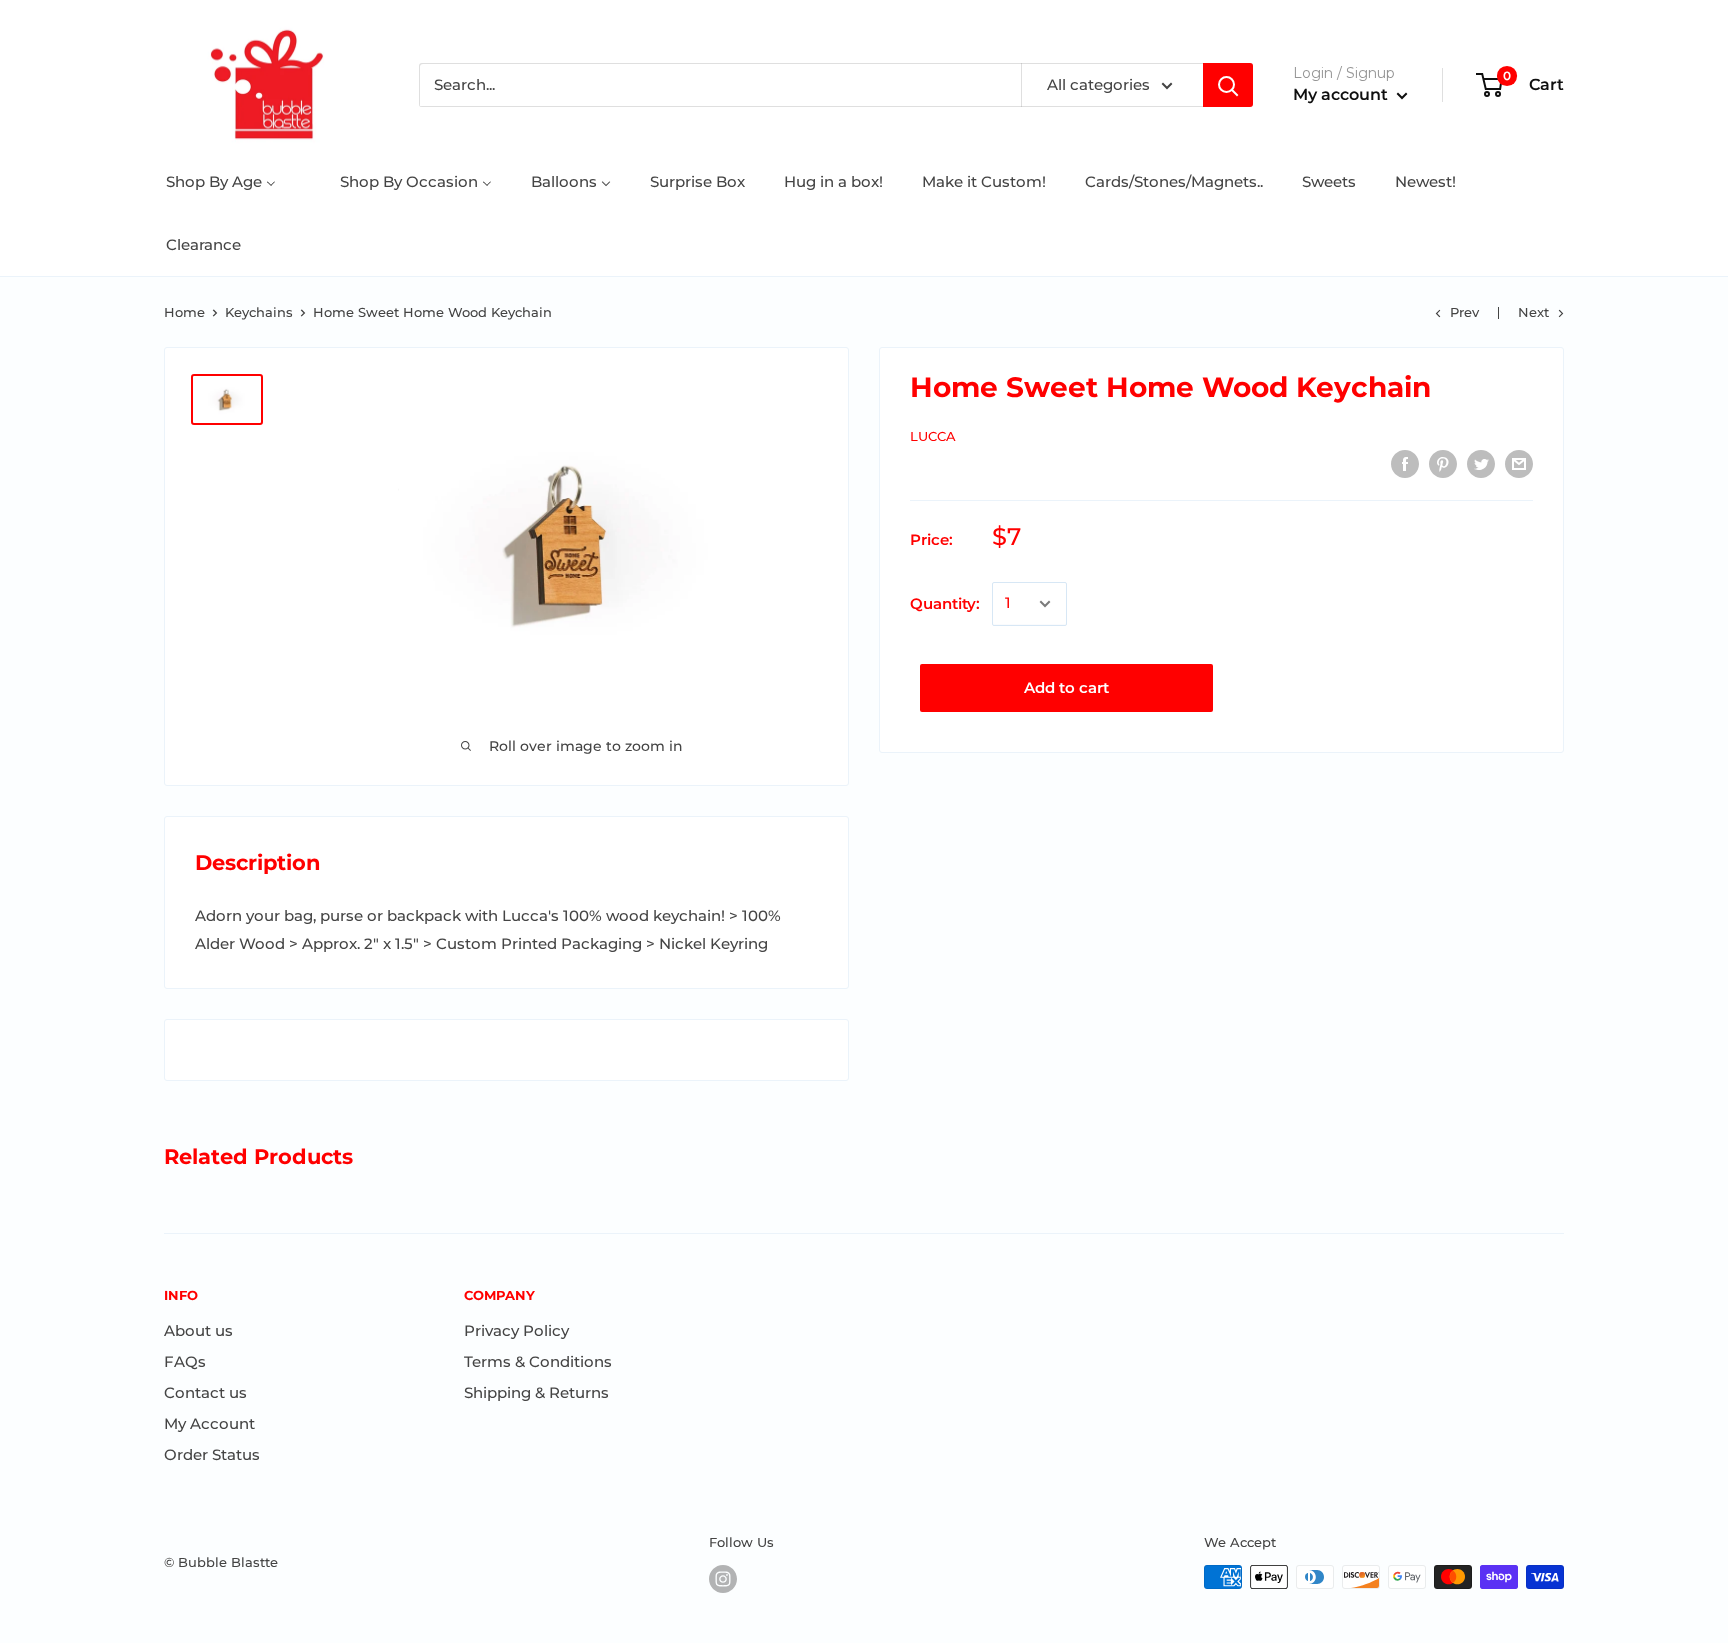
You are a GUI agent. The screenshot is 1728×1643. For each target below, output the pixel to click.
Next (1533, 312)
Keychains (259, 312)
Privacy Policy (516, 1330)
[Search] (1228, 85)
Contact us (205, 1392)
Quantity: (945, 603)
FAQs (185, 1361)
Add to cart (1066, 687)
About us (198, 1330)
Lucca (933, 436)
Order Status (212, 1454)
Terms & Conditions (538, 1361)
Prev (1464, 312)
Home (184, 312)
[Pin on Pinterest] (1443, 463)
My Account (209, 1423)
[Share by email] (1519, 463)
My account (1342, 94)
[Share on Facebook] (1405, 463)
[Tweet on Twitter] (1481, 463)
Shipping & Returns (536, 1392)
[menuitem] (221, 181)
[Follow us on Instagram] (723, 1579)
